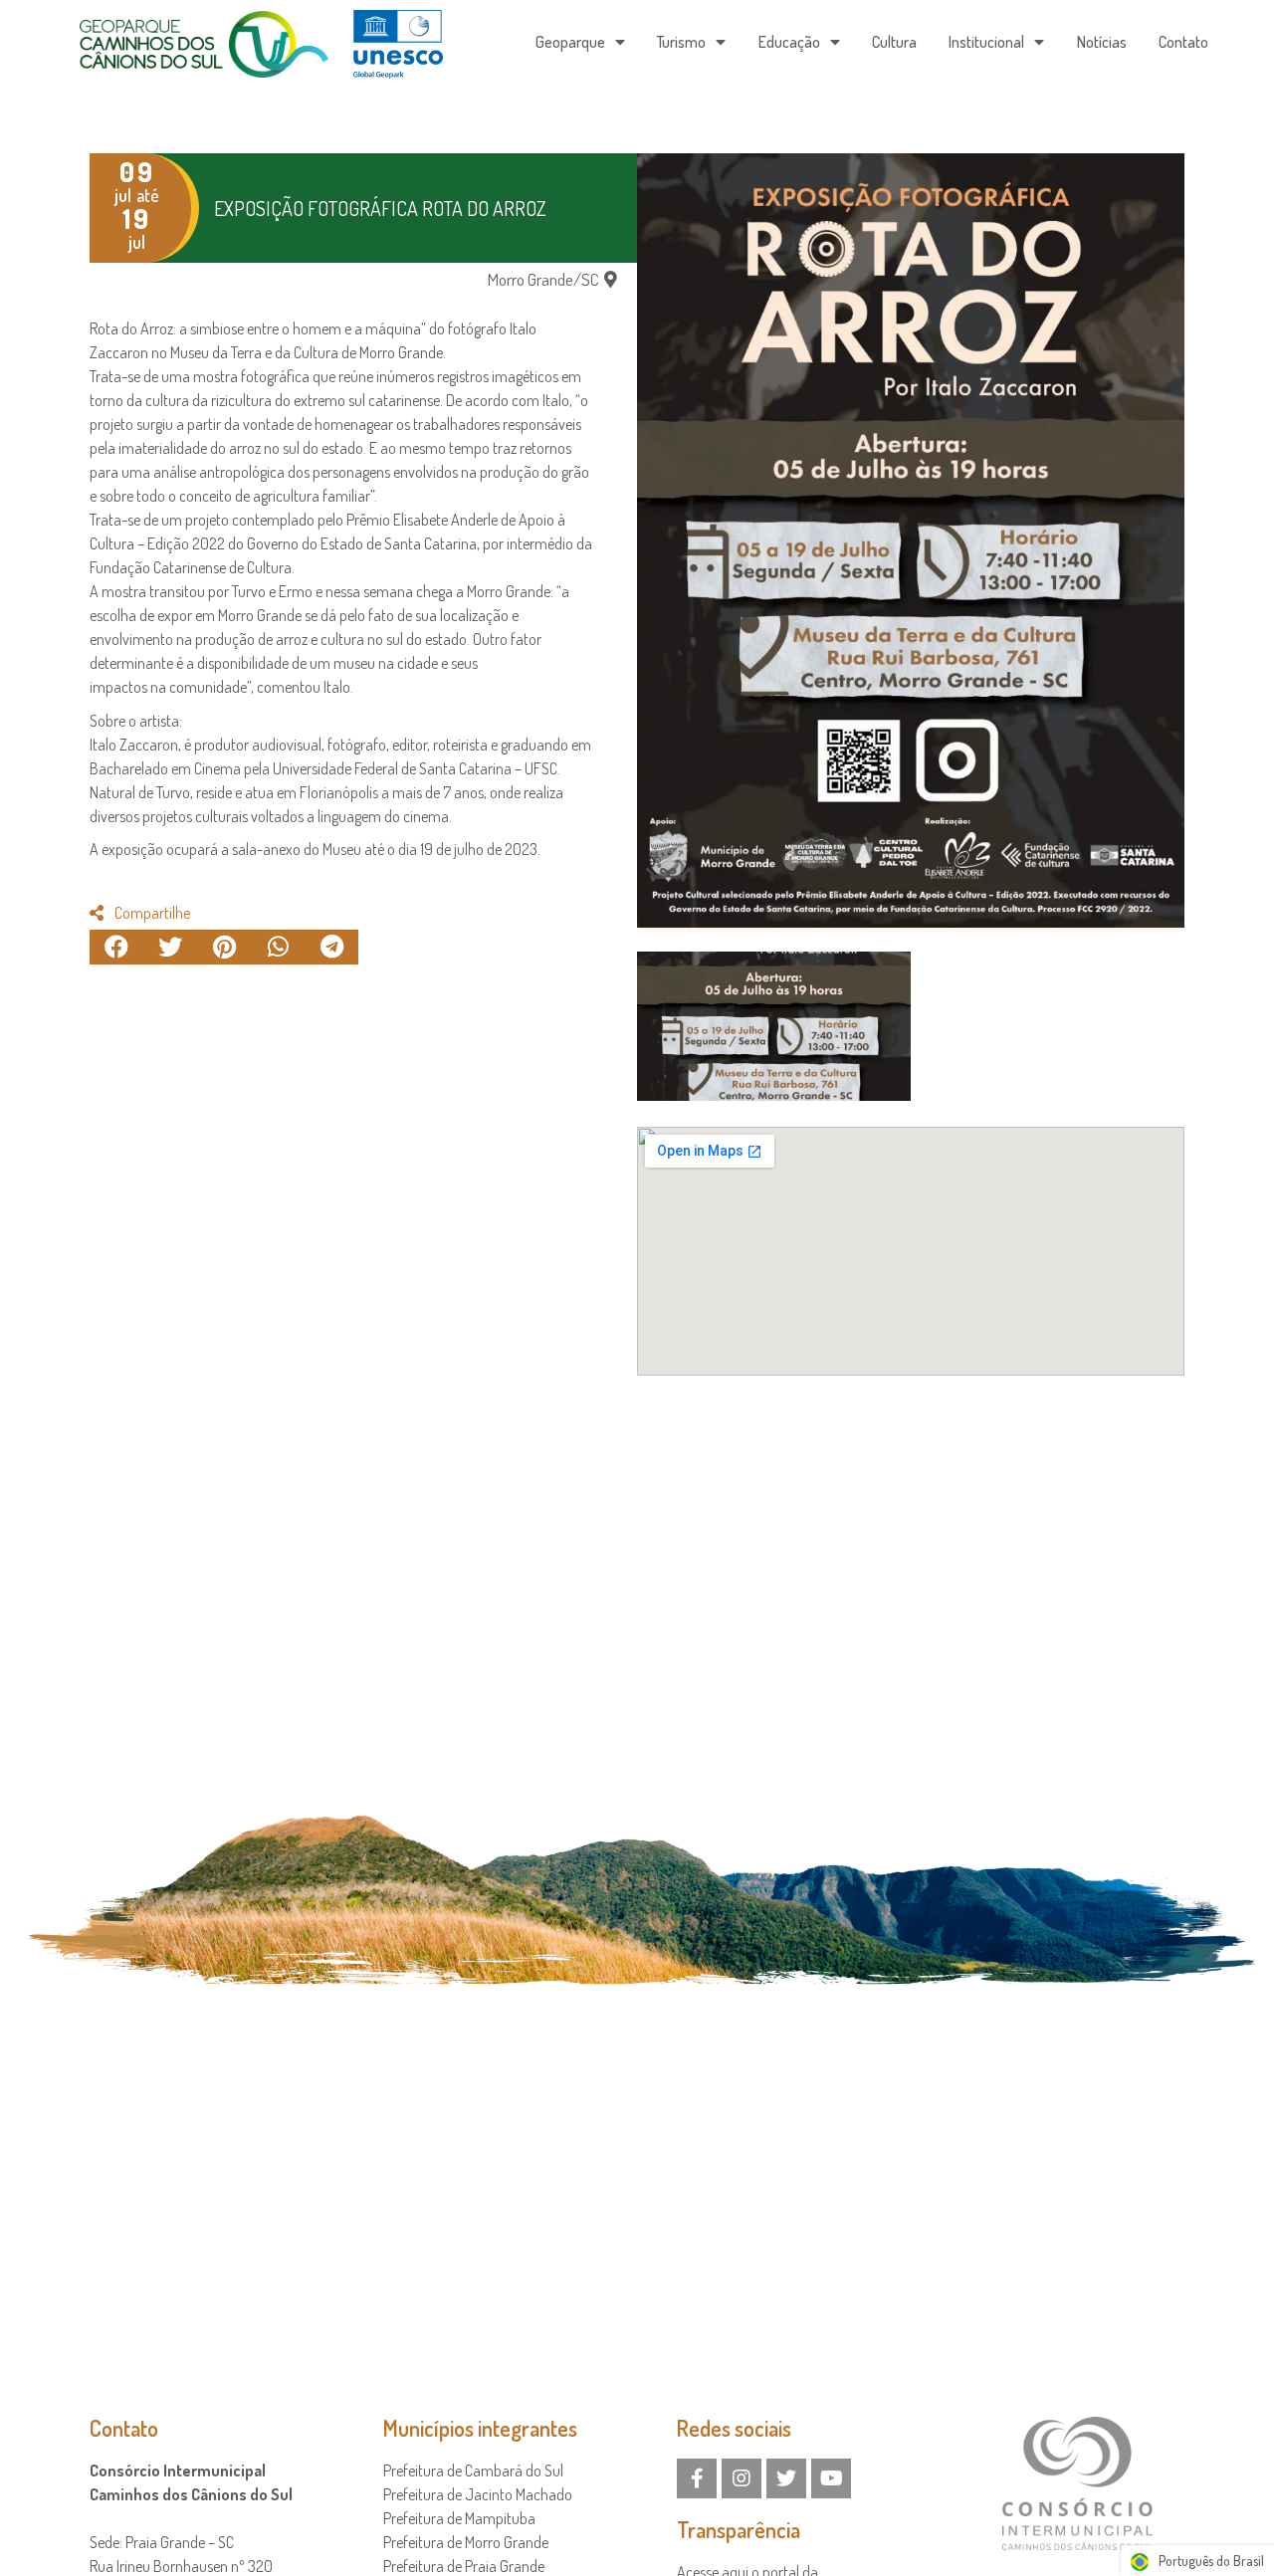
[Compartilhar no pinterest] (224, 947)
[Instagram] (742, 2478)
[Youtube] (831, 2478)
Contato (1183, 42)
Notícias (1102, 42)
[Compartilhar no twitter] (170, 947)
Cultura (894, 42)
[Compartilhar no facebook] (116, 947)
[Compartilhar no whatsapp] (278, 947)
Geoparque (570, 42)
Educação (789, 42)
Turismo (681, 42)
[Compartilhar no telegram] (331, 947)
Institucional (986, 42)
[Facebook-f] (697, 2478)
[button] (552, 279)
